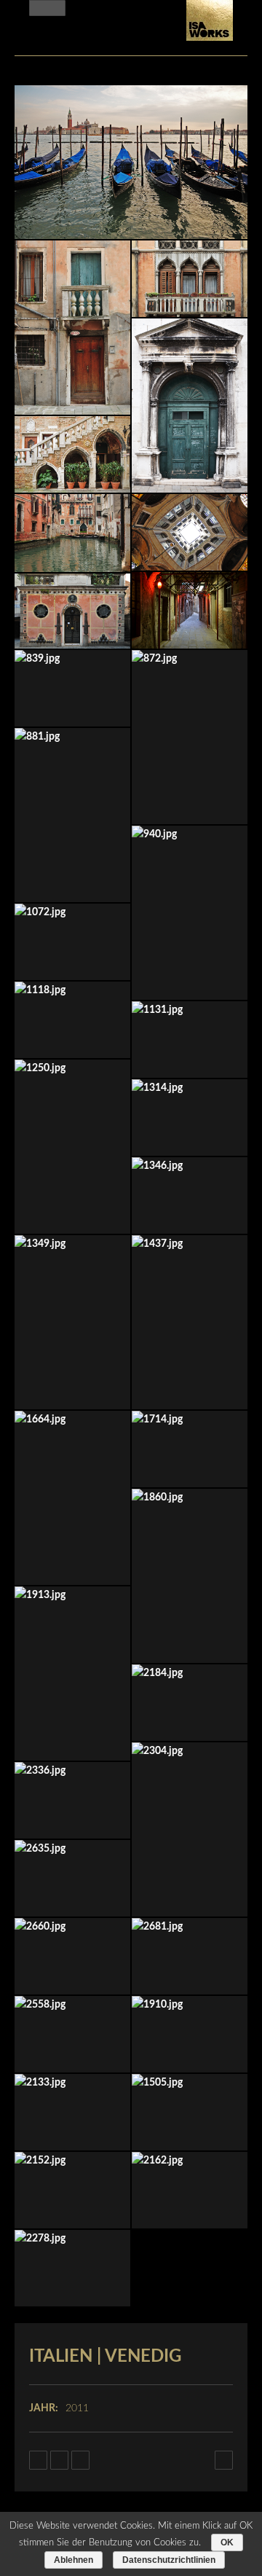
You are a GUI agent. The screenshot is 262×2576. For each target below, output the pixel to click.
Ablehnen (74, 2560)
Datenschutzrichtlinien (169, 2560)
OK (227, 2542)
